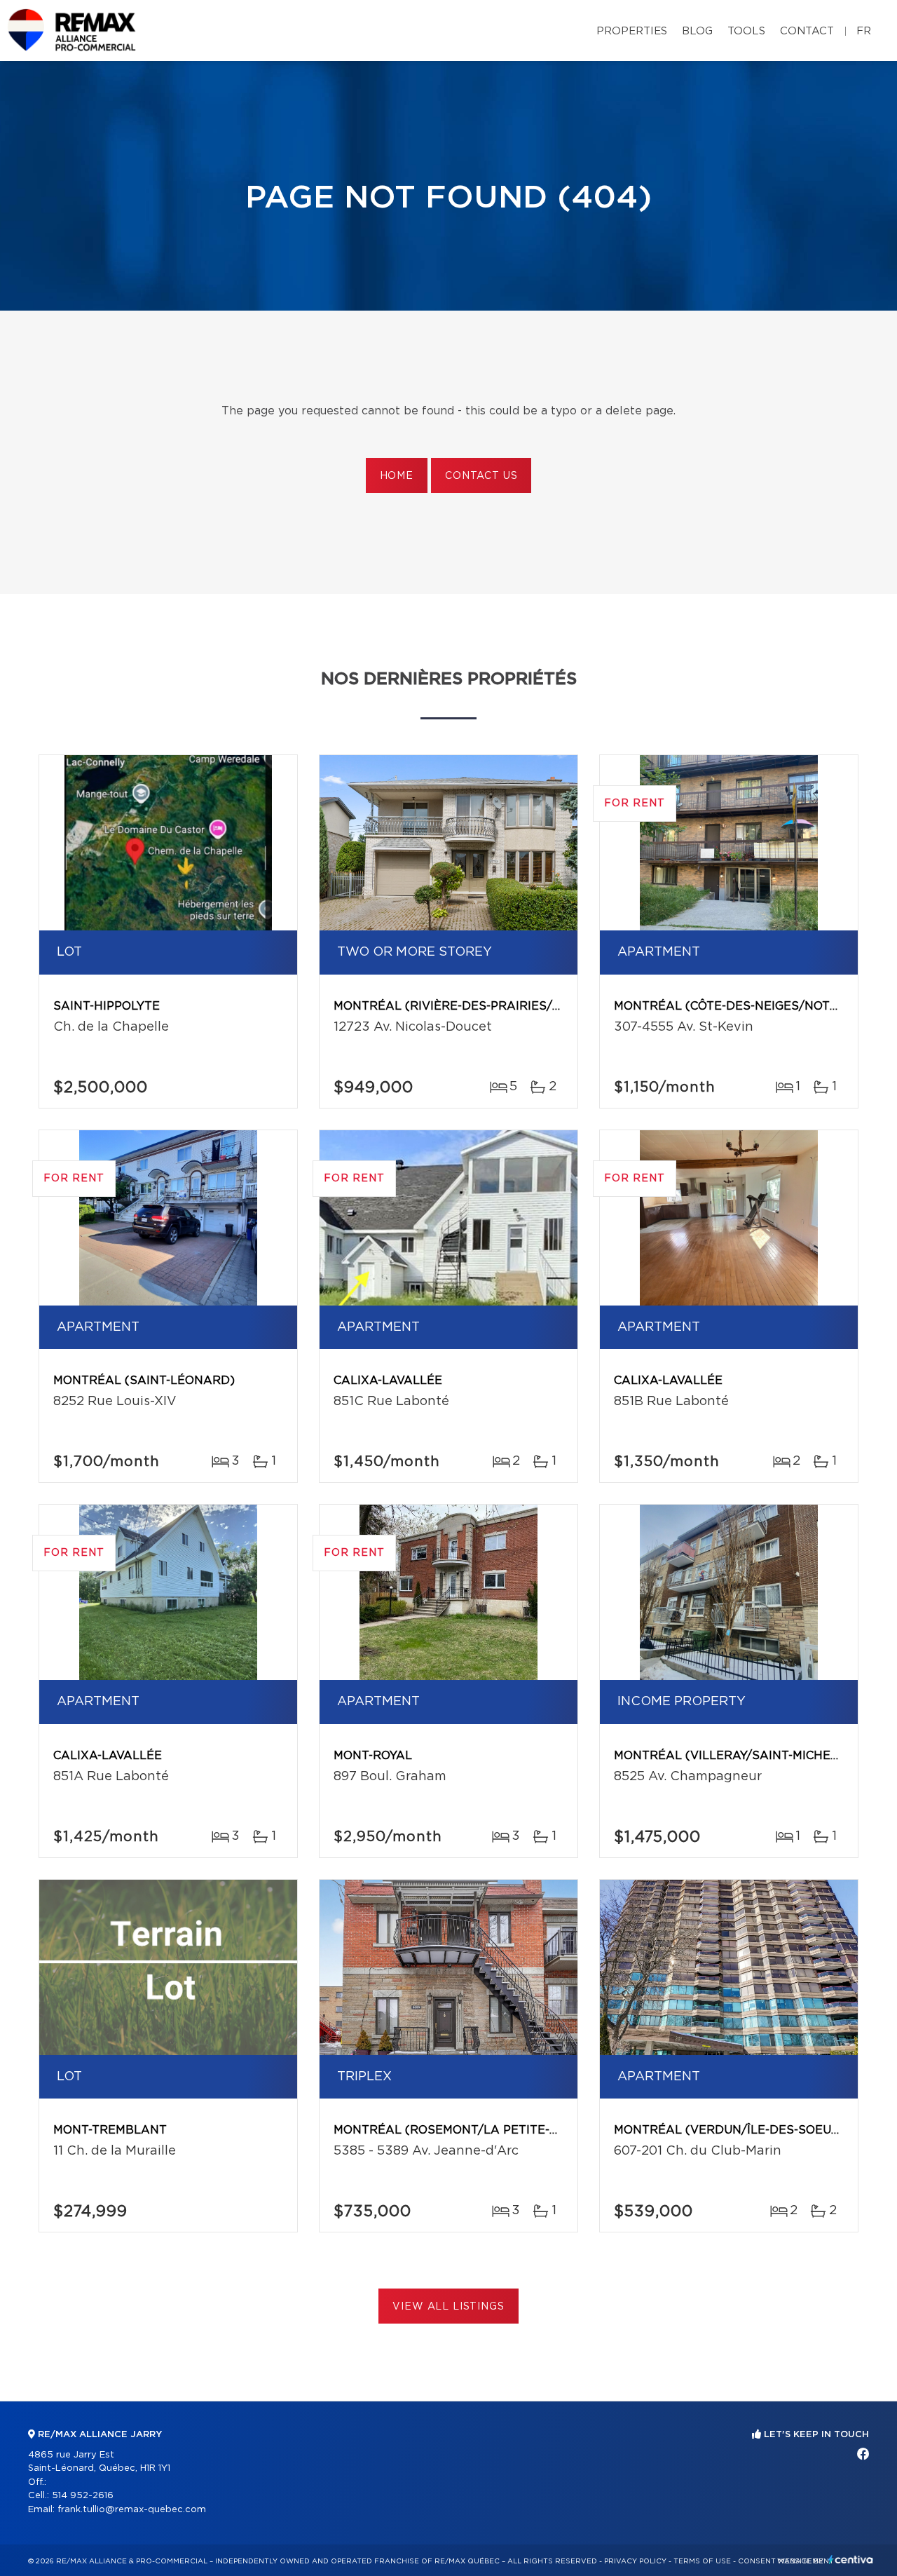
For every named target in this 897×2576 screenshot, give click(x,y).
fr (864, 31)
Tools (746, 31)
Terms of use (702, 2561)
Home (397, 476)
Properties (632, 31)
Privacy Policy (635, 2561)
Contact (807, 31)
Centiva (851, 2560)
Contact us (481, 476)
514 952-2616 (83, 2496)
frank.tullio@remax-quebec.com (132, 2510)
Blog (697, 31)
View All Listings (448, 2307)
